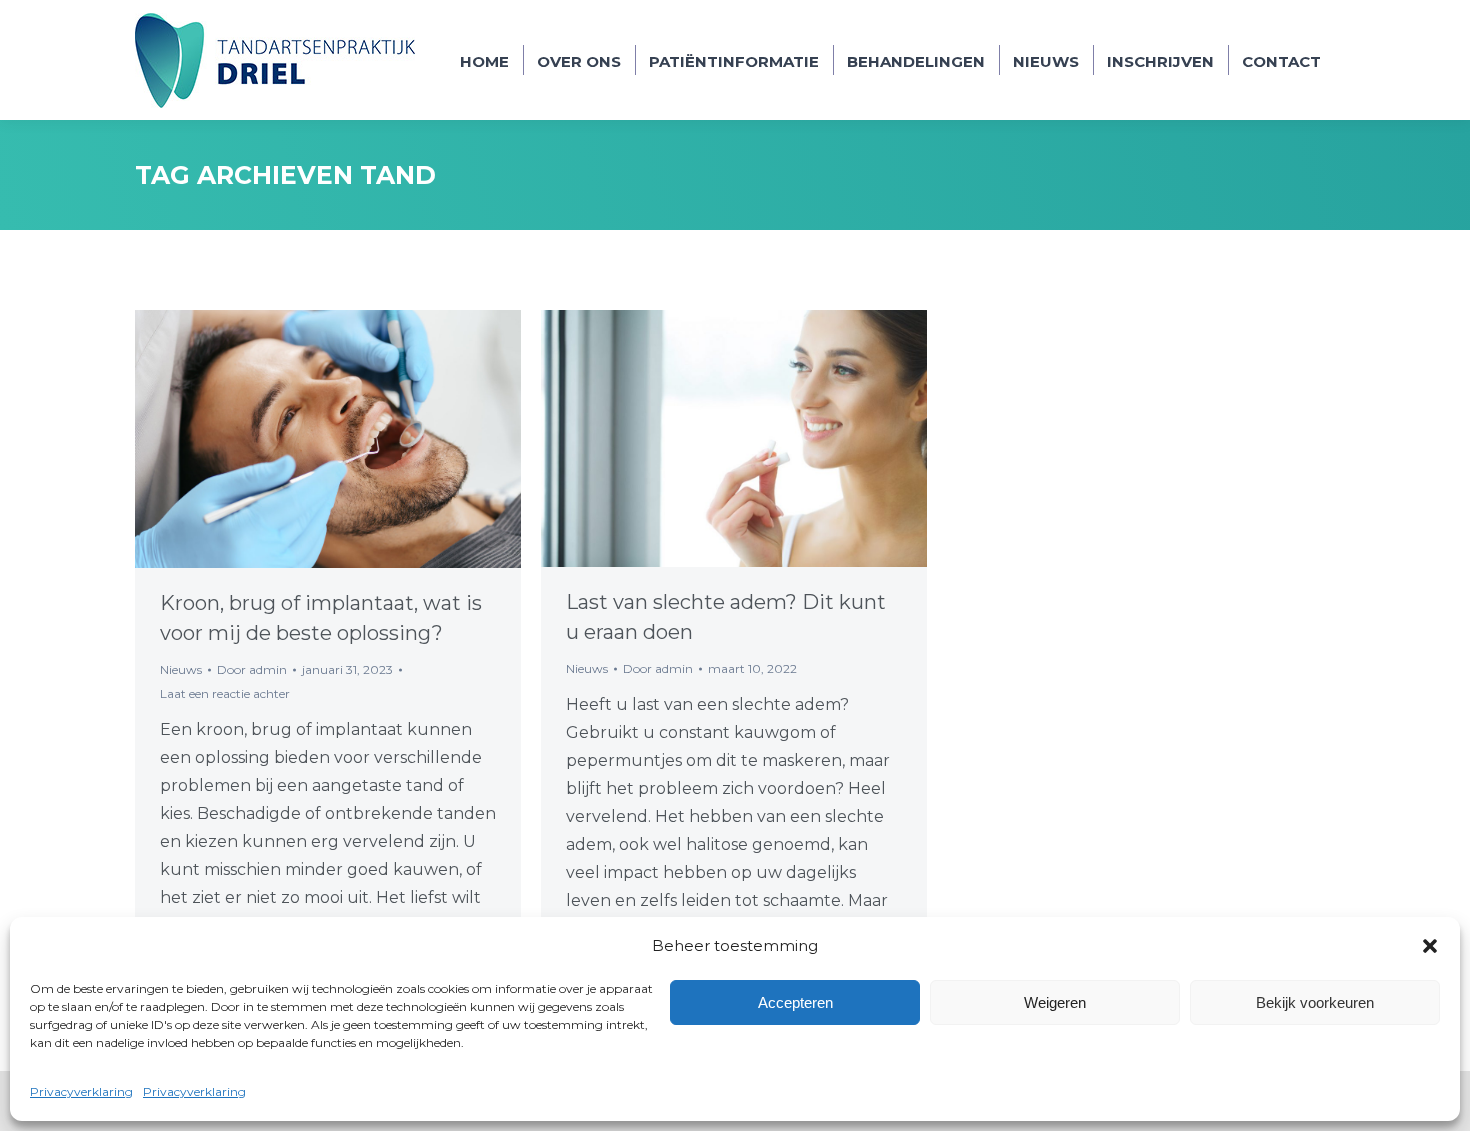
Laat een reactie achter (225, 693)
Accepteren (795, 1002)
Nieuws (181, 669)
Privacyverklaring (81, 1091)
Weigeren (1055, 1002)
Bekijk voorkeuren (1315, 1002)
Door (252, 669)
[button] (1430, 946)
